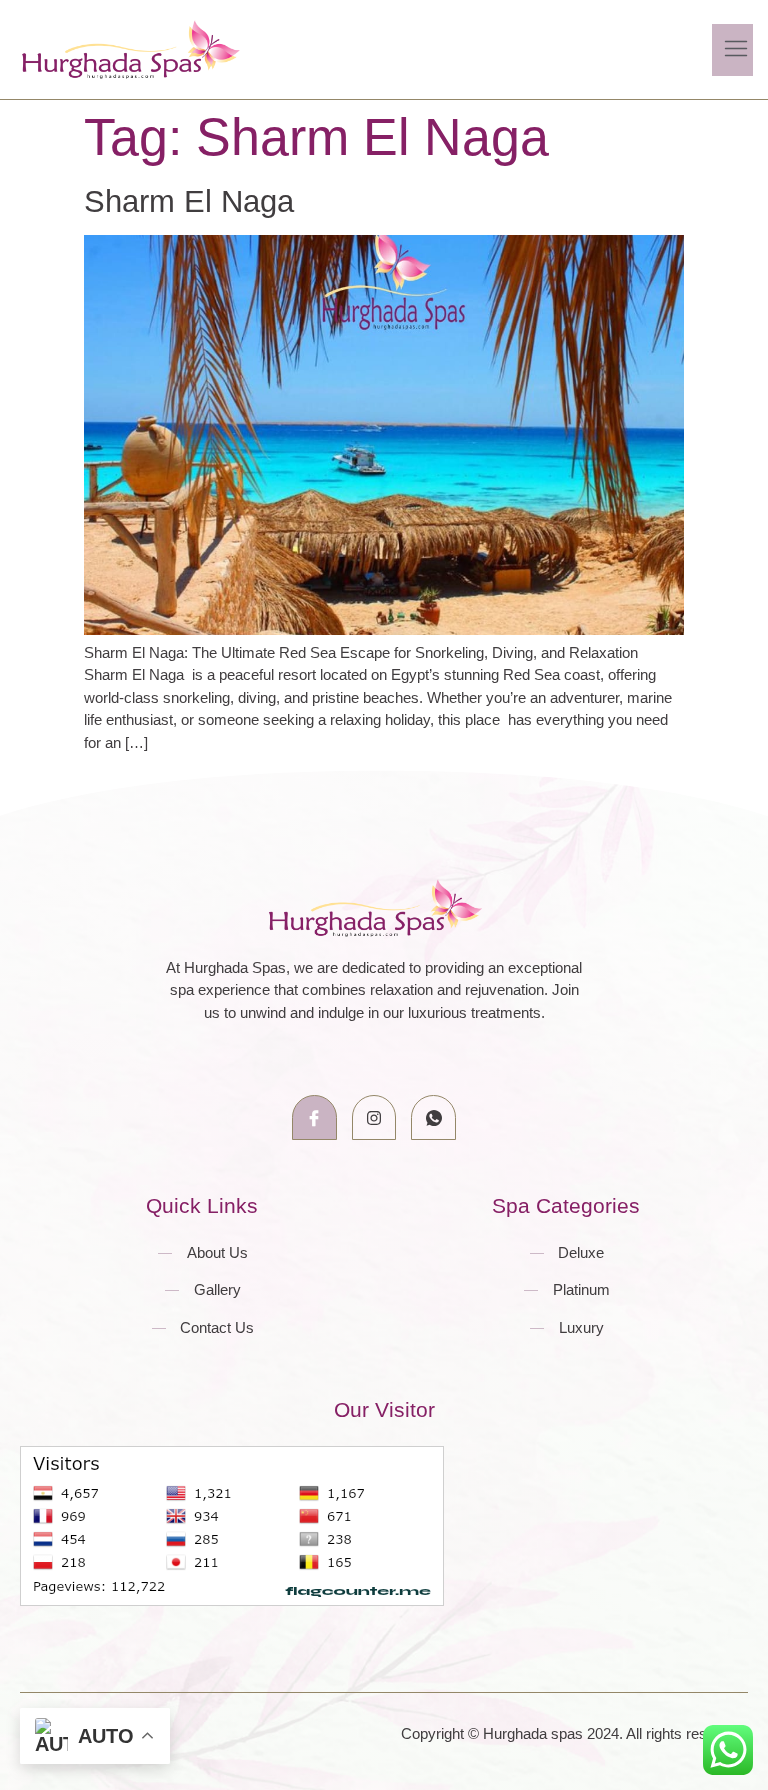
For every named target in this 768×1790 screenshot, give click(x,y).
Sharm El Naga (189, 201)
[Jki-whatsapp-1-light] (433, 1117)
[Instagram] (374, 1117)
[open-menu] (732, 50)
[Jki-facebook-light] (314, 1117)
